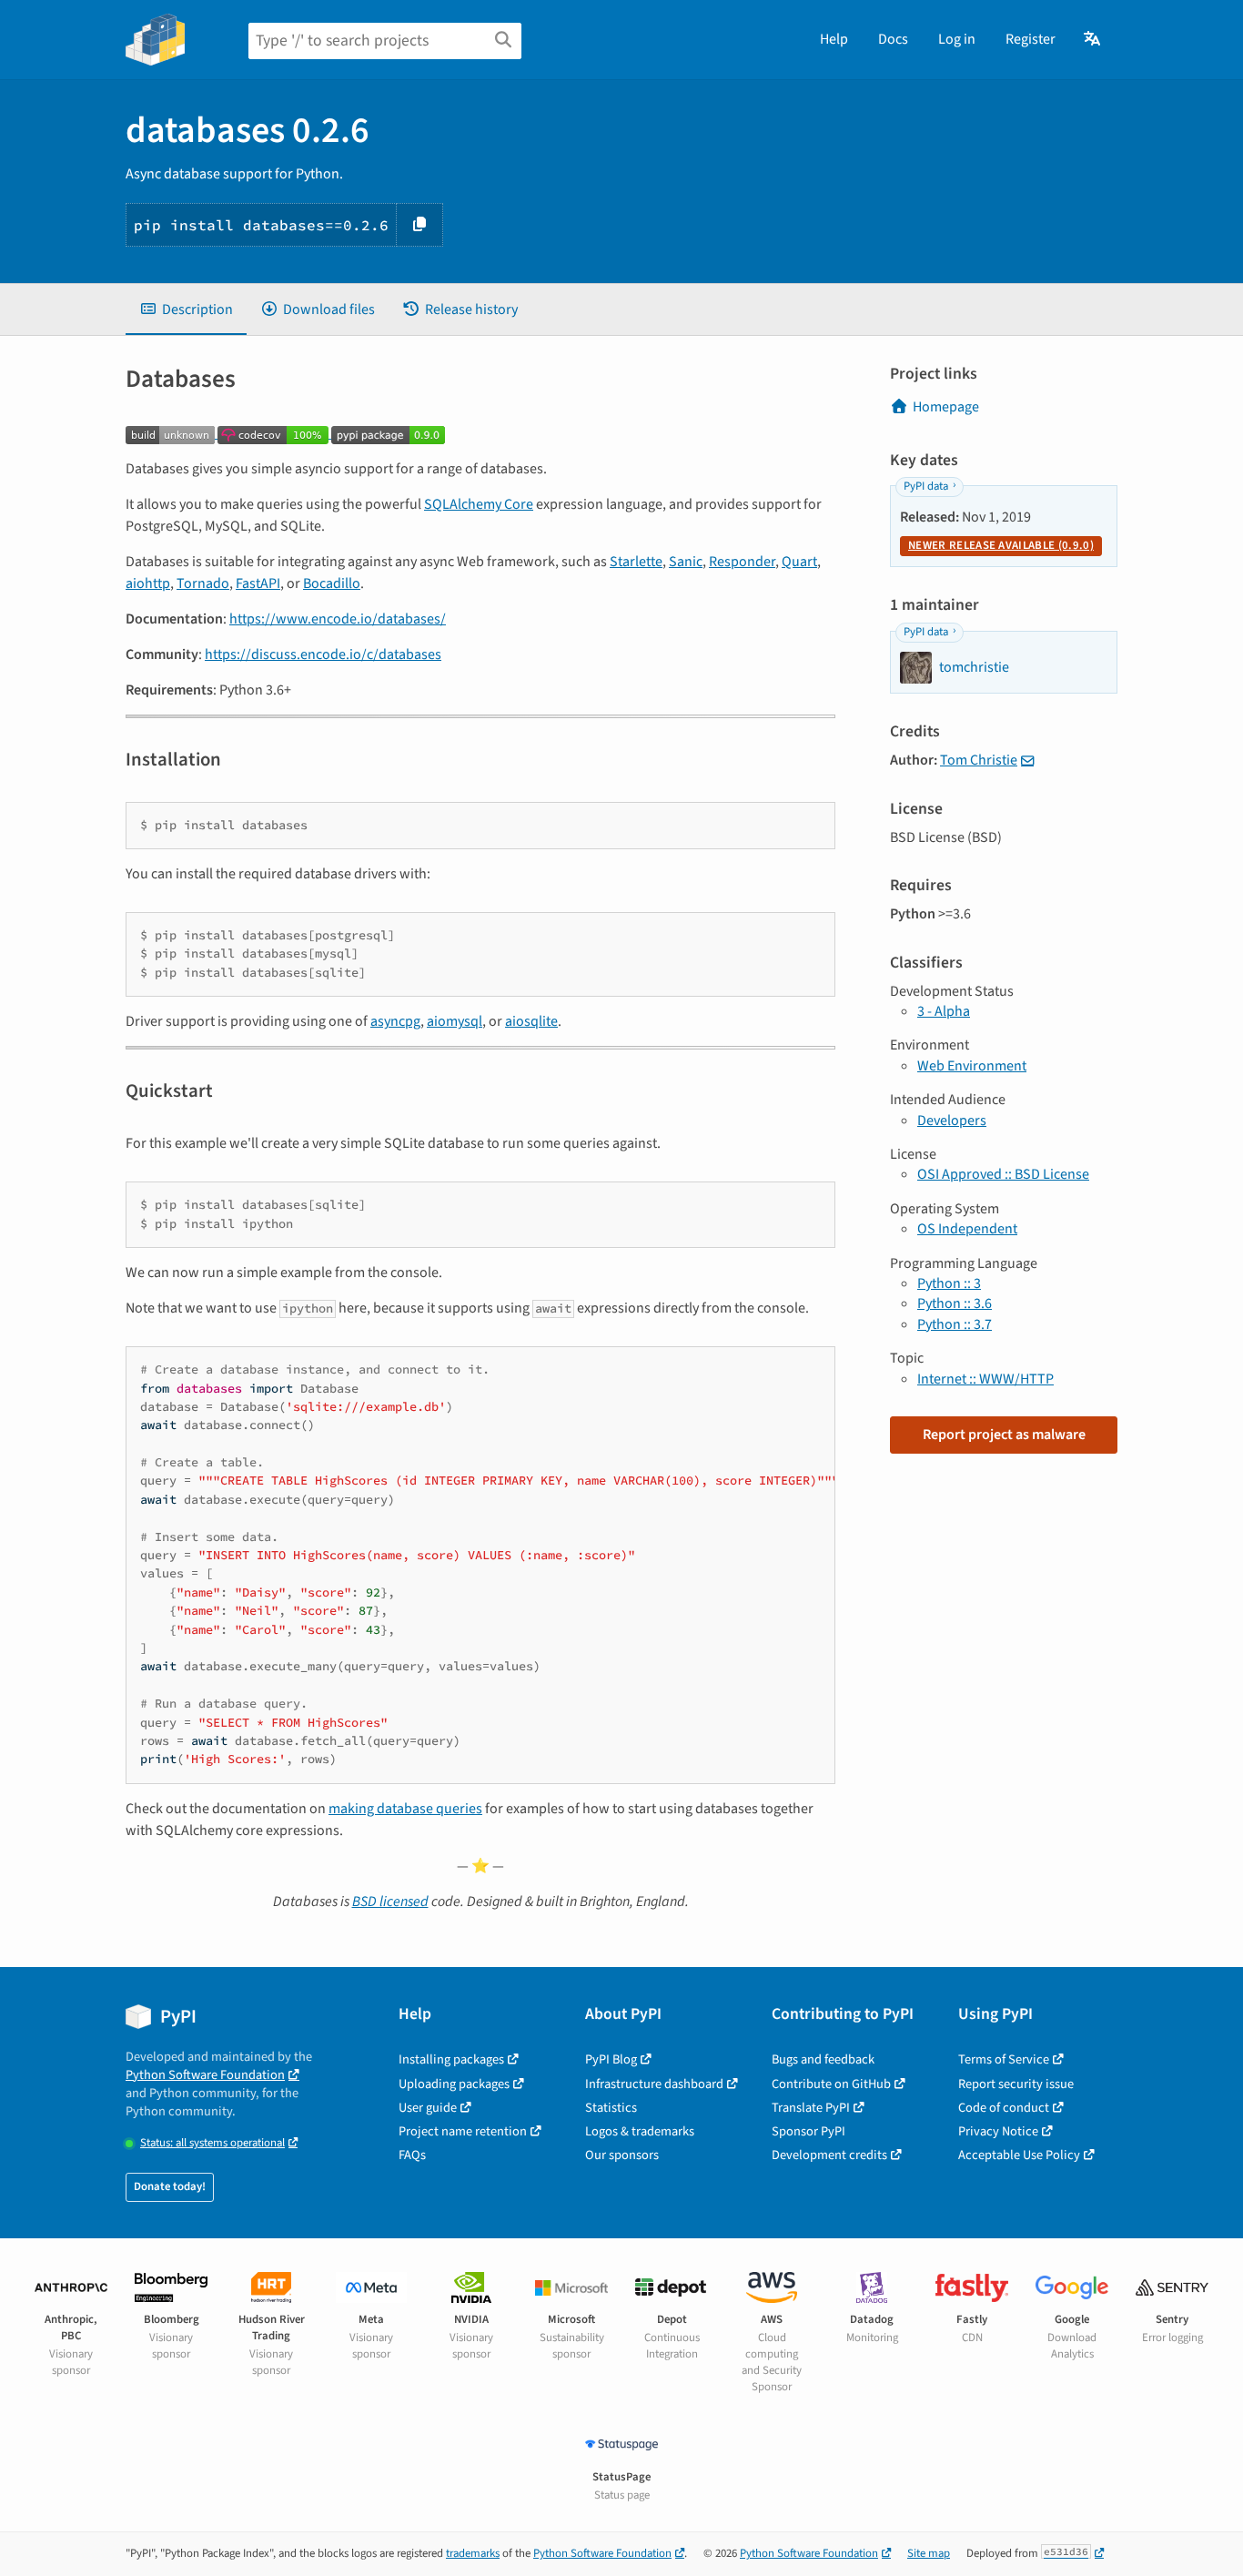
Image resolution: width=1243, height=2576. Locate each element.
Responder (742, 562)
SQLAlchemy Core (479, 504)
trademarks (473, 2553)
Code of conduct (1004, 2108)
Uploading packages (454, 2084)
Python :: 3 (949, 1283)
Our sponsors (622, 2155)
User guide (428, 2108)
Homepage (946, 407)
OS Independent (967, 1229)
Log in (957, 39)
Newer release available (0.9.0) (1001, 545)
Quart (799, 562)
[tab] (186, 309)
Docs (893, 39)
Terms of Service (1004, 2059)
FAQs (412, 2155)
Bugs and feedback (823, 2059)
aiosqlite (531, 1021)
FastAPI (258, 583)
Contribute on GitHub (831, 2084)
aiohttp (148, 583)
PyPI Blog (611, 2059)
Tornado (203, 583)
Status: (212, 2143)
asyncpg (395, 1021)
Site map (929, 2553)
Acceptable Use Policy (1019, 2155)
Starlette (636, 562)
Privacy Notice (998, 2131)
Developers (952, 1121)
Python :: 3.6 (955, 1303)
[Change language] (1093, 39)
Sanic (686, 562)
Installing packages (451, 2059)
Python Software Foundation (205, 2075)
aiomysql (455, 1021)
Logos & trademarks (640, 2131)
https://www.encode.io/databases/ (338, 619)
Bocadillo (332, 583)
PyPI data (926, 486)
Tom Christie (979, 760)
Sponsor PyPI (808, 2131)
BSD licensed (390, 1902)
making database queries (405, 1809)
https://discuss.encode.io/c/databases (323, 654)
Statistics (611, 2108)
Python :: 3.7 (955, 1324)
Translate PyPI (811, 2108)
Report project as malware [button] (1004, 1435)
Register (1031, 39)
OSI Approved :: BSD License (1003, 1174)
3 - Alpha (944, 1011)
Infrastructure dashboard (654, 2084)
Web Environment (972, 1066)
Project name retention (463, 2131)
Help (834, 39)
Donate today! (170, 2186)
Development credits (829, 2155)
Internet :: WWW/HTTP (985, 1379)
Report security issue (1016, 2084)
